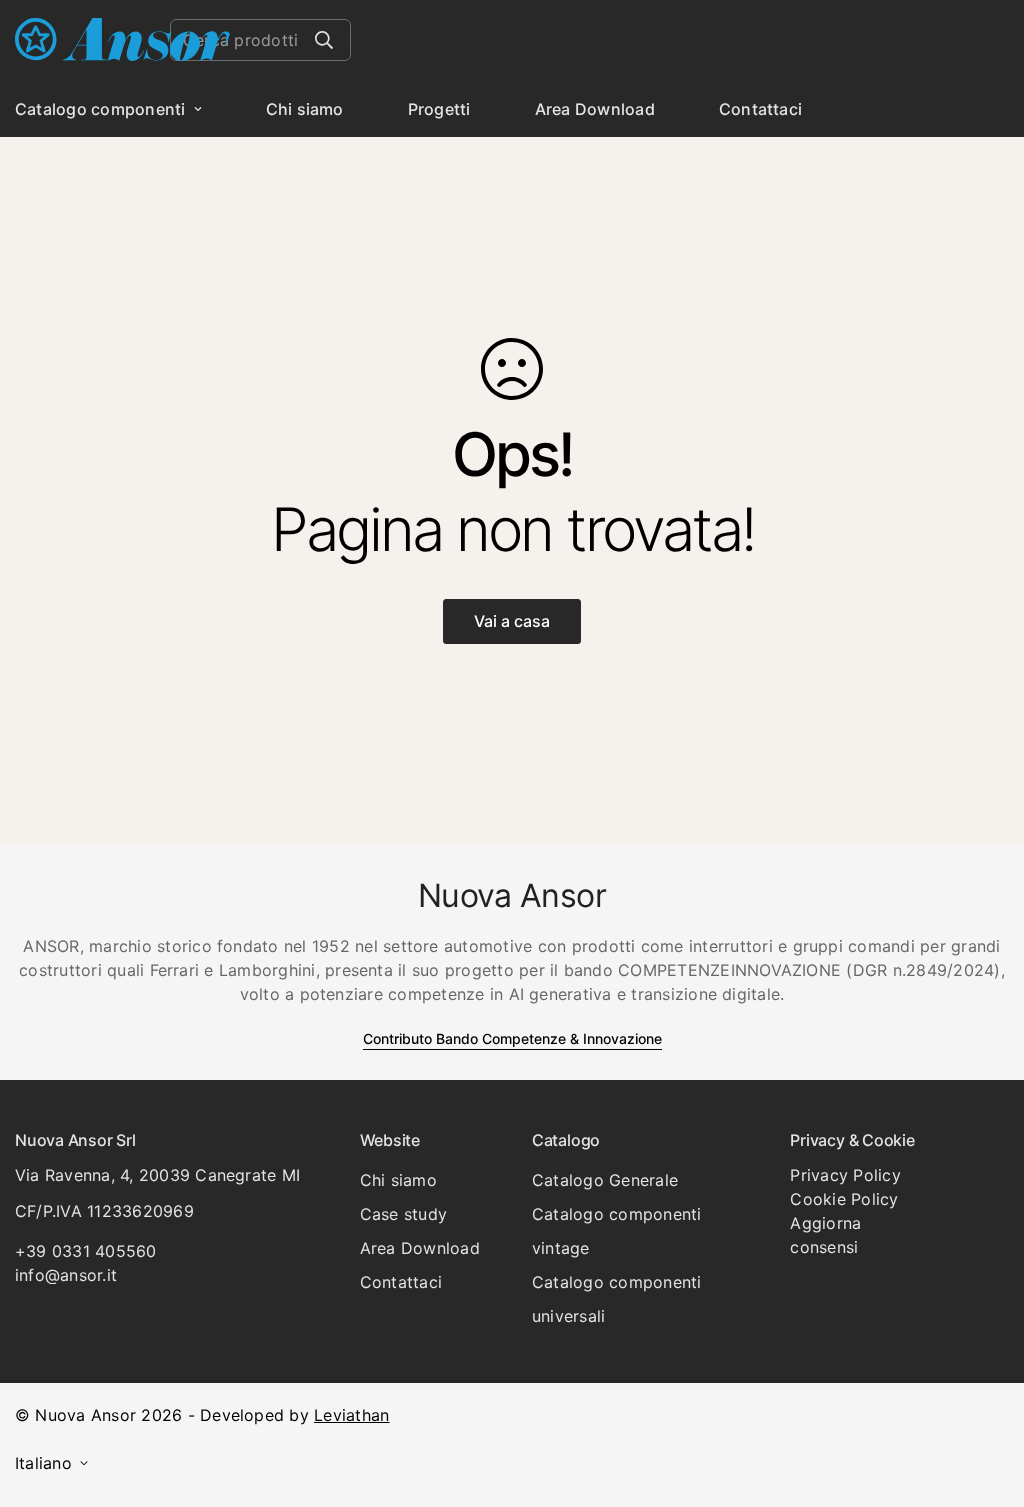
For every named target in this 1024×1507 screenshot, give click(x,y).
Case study (403, 1214)
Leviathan (351, 1415)
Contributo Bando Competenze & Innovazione (512, 1038)
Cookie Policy (844, 1199)
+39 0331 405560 (86, 1251)
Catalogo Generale (605, 1180)
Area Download (595, 109)
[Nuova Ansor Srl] (122, 40)
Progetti (439, 109)
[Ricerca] (324, 40)
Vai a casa (512, 621)
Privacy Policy (845, 1175)
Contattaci (760, 109)
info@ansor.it (66, 1275)
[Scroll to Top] (985, 1398)
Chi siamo (305, 109)
